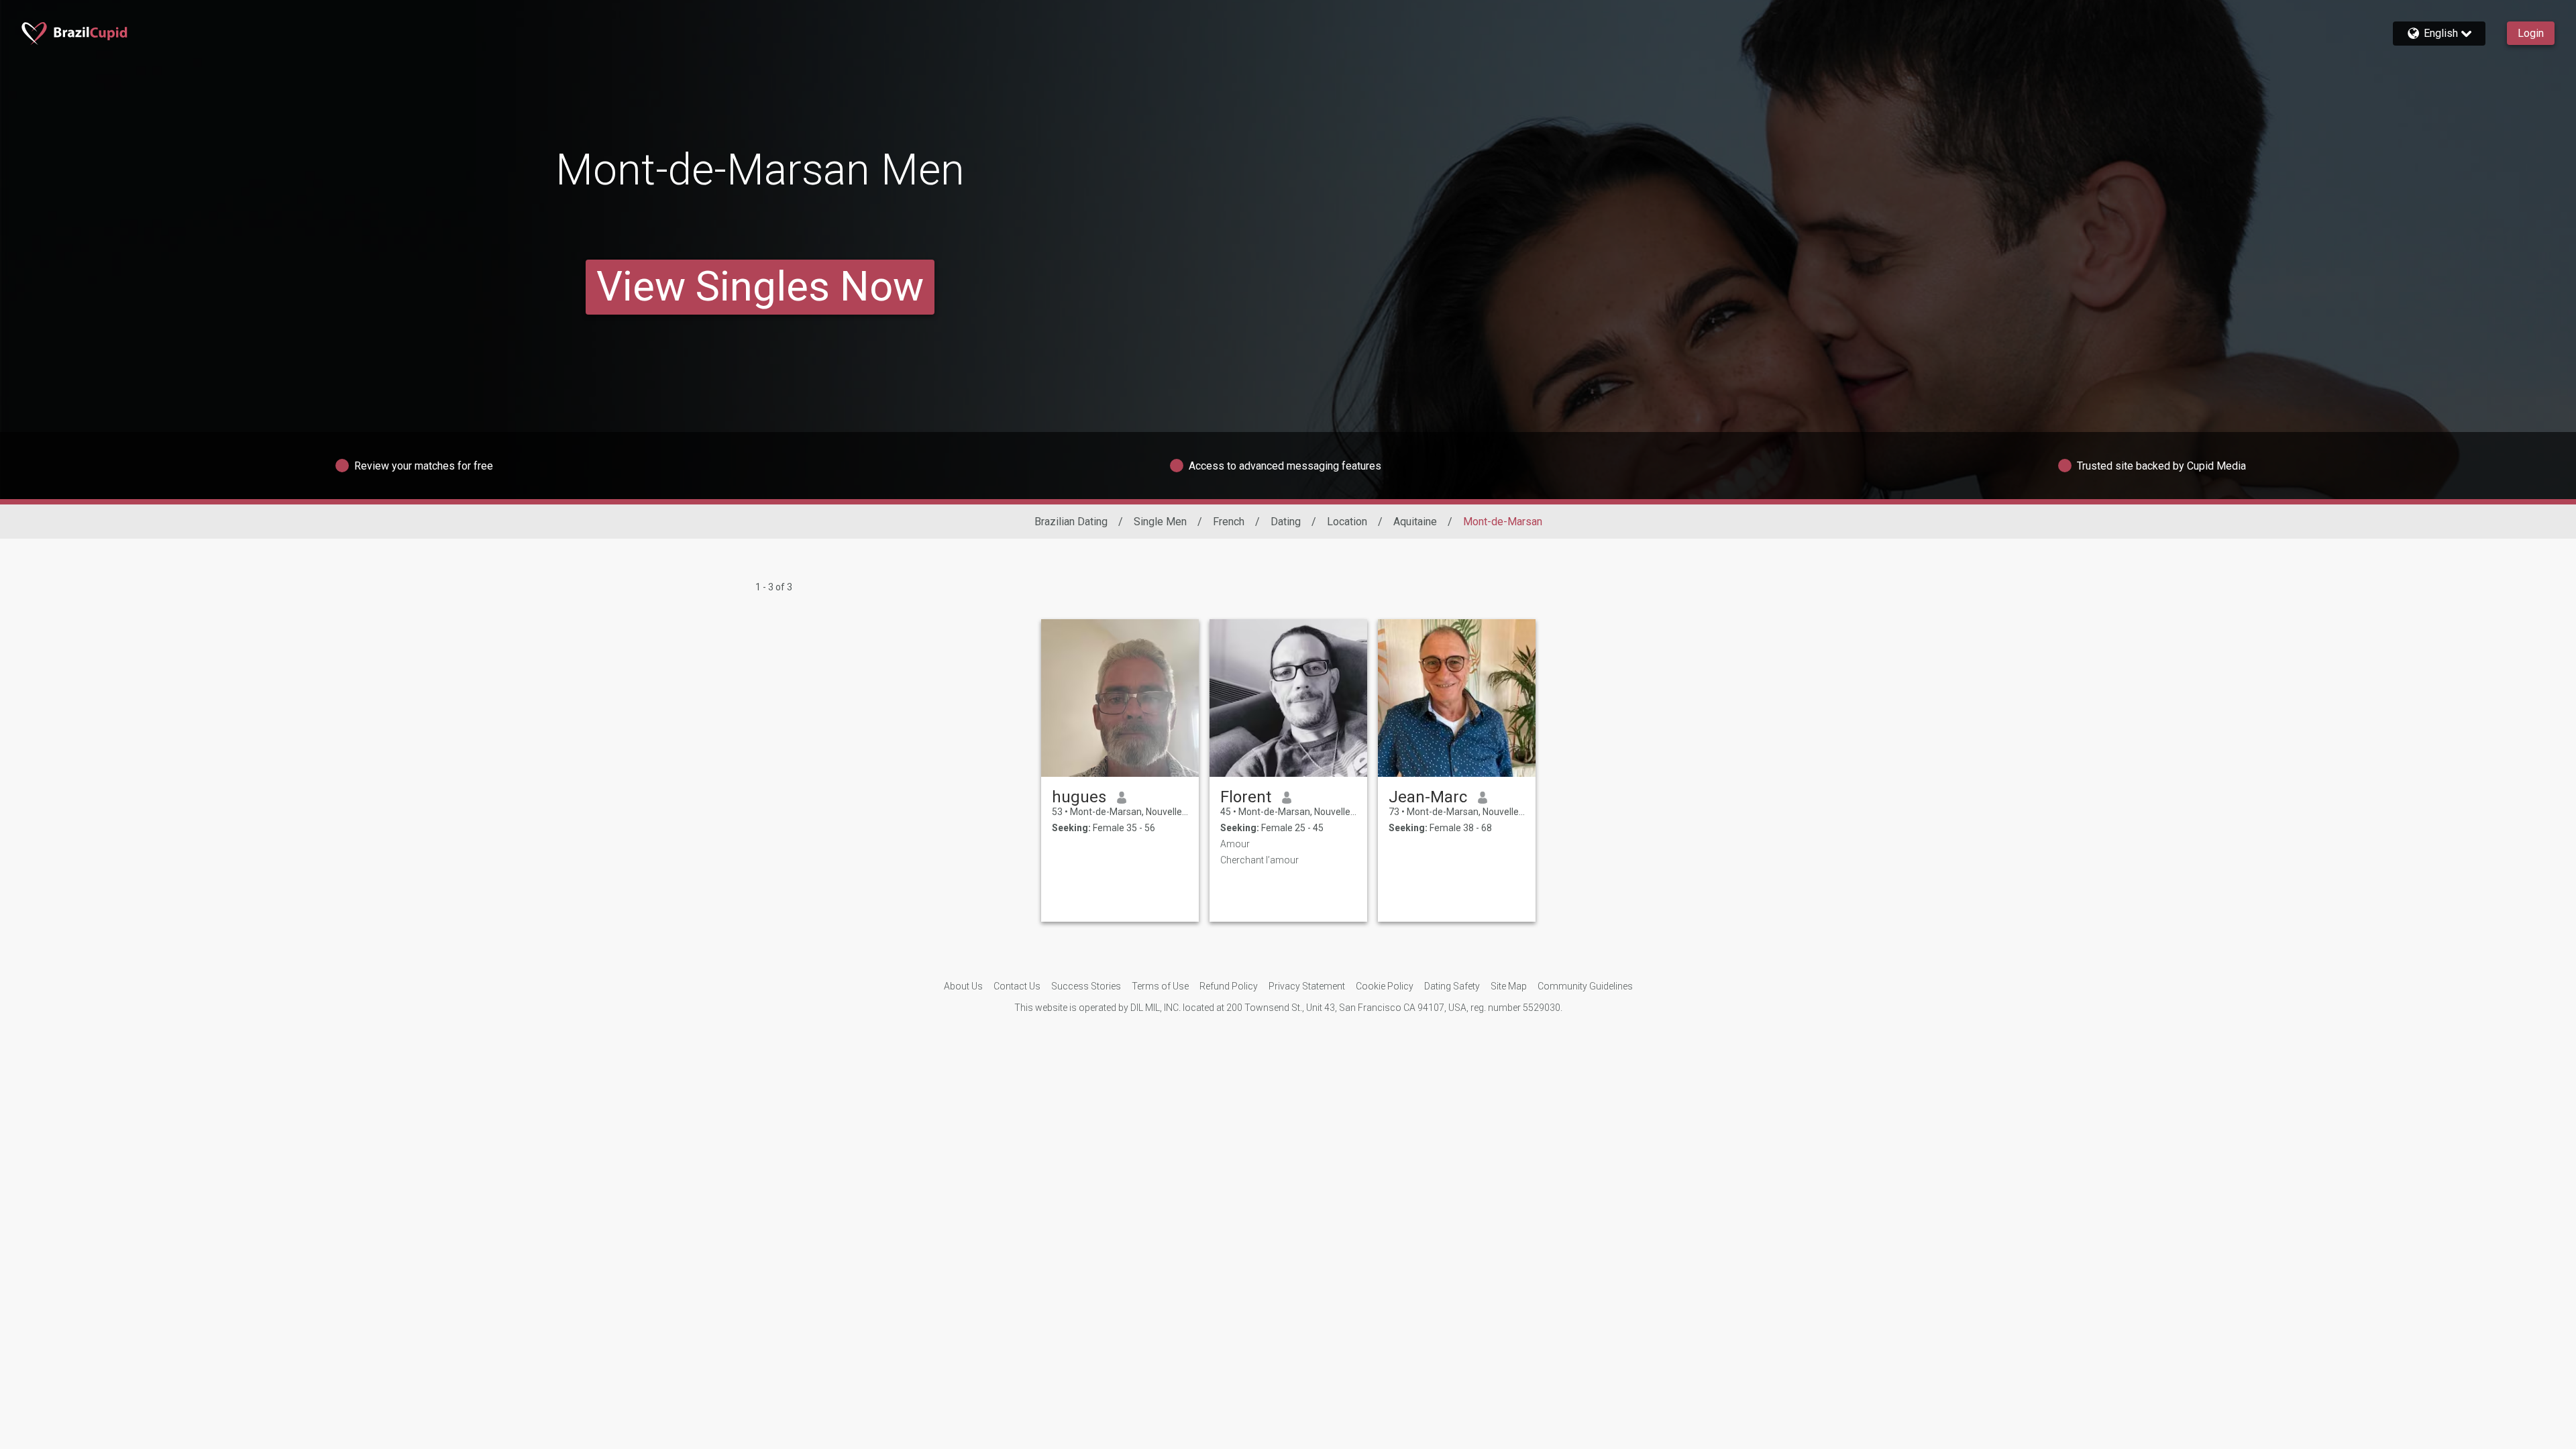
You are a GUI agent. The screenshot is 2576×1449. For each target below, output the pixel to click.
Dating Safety (1452, 986)
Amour (1235, 844)
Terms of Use (1160, 986)
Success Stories (1086, 986)
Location (1347, 522)
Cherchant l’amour (1259, 860)
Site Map (1509, 986)
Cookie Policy (1385, 986)
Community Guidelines (1585, 986)
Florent (1246, 797)
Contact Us (1017, 986)
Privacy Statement (1307, 986)
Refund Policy (1229, 986)
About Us (963, 986)
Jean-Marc (1428, 797)
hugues (1079, 797)
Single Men (1160, 522)
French (1229, 522)
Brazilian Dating (1071, 522)
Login (2531, 33)
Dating (1286, 522)
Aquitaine (1415, 522)
